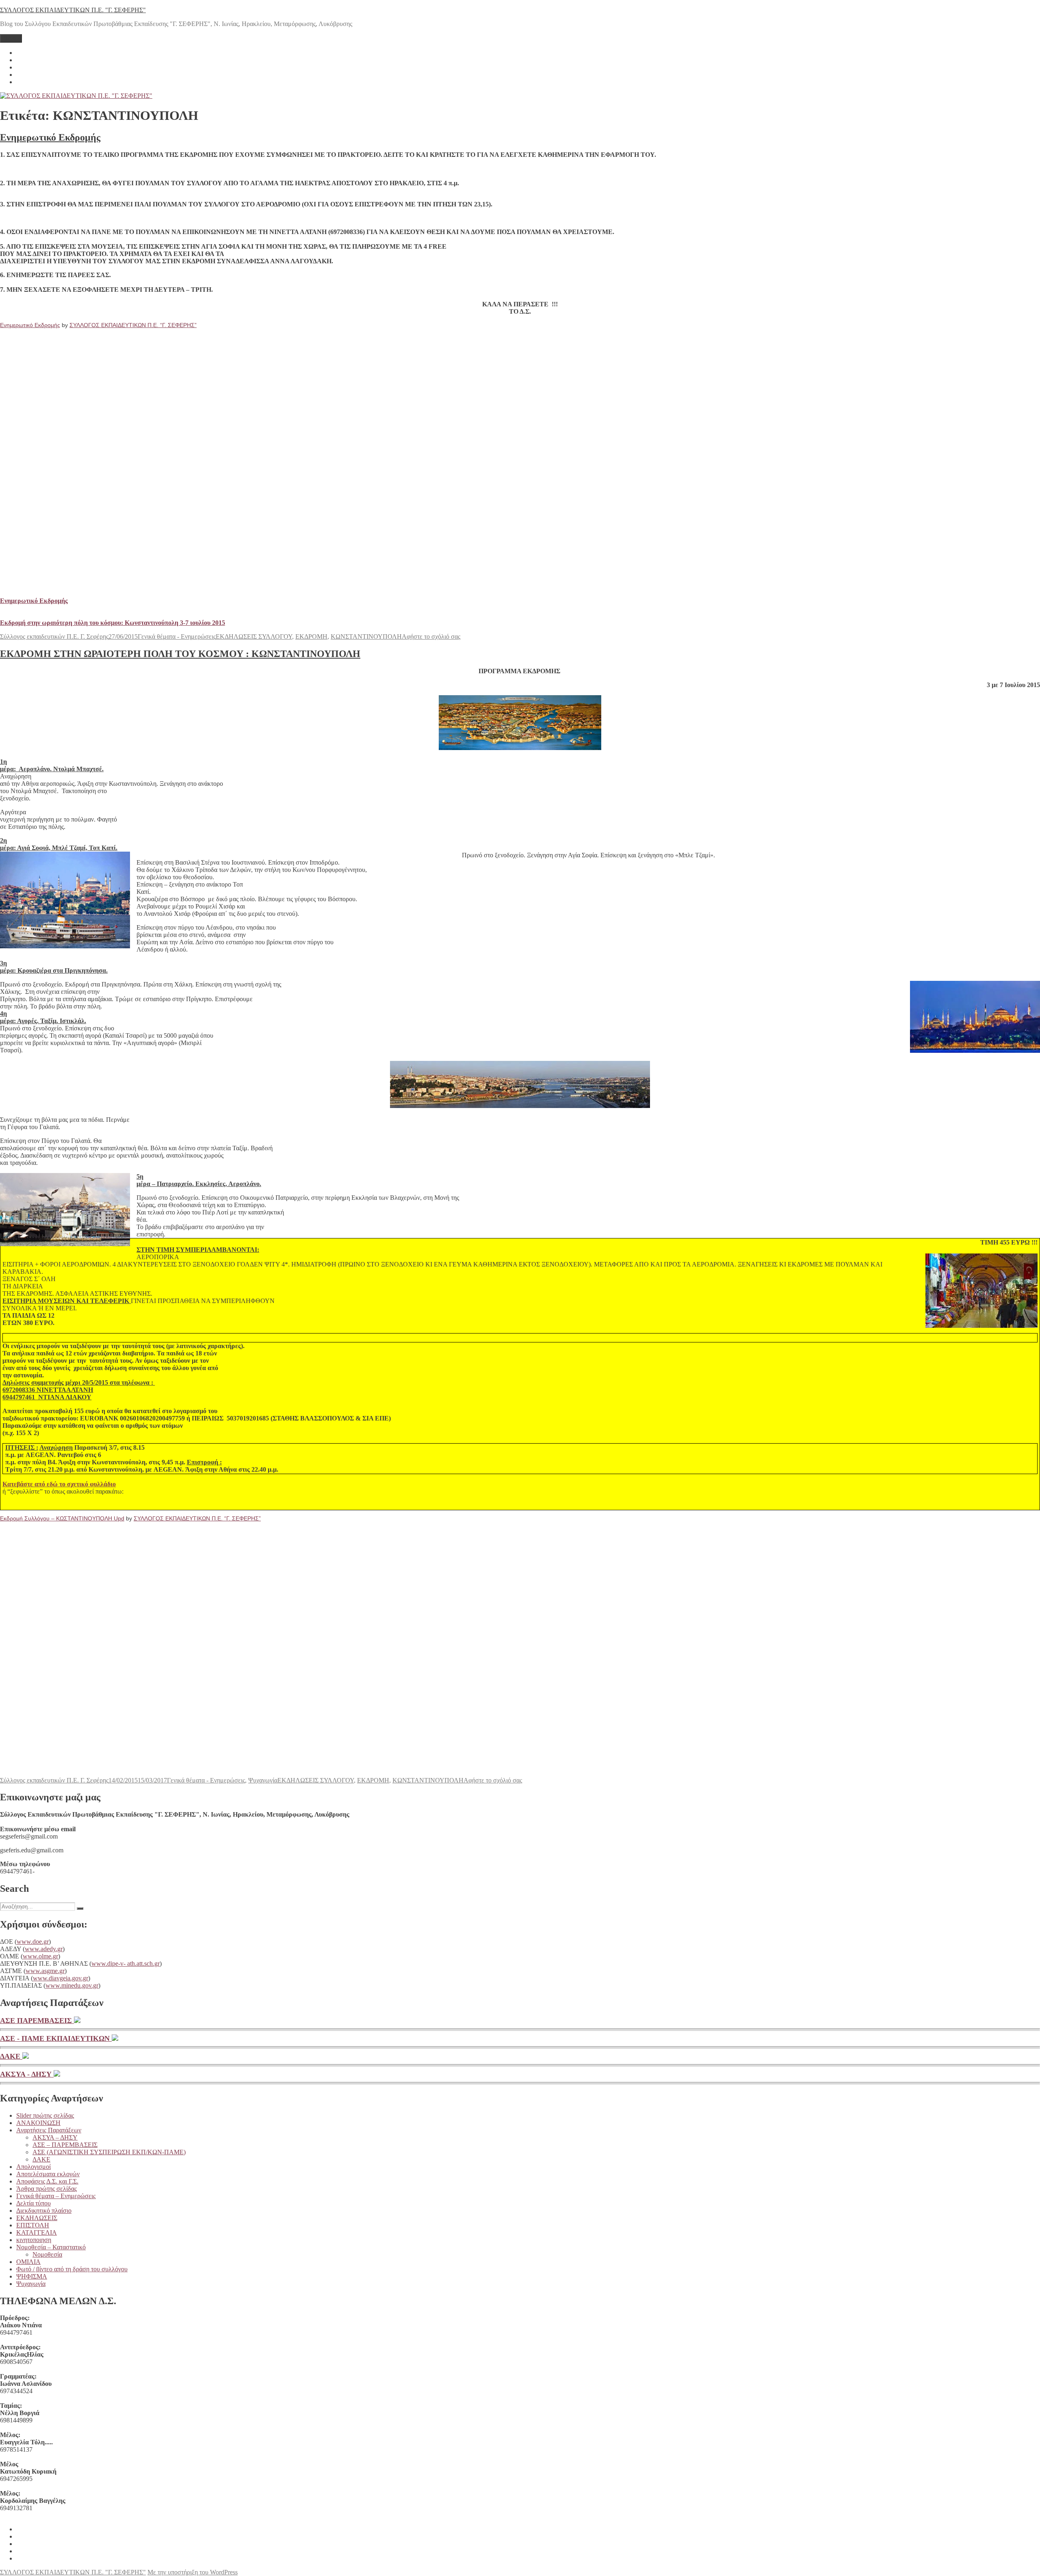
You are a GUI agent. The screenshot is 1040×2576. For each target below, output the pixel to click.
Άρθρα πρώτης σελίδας (47, 2189)
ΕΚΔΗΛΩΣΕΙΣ (37, 2218)
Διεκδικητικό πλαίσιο (44, 2211)
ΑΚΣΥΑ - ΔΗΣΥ (27, 2074)
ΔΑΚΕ (11, 2056)
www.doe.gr (33, 1942)
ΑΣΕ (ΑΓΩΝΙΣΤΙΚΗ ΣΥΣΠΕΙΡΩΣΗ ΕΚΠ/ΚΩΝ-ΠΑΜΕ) (109, 2152)
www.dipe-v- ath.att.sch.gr (126, 1963)
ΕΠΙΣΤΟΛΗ (33, 2225)
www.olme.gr (40, 1956)
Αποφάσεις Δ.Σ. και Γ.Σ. (47, 2181)
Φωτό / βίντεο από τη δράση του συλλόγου (72, 2269)
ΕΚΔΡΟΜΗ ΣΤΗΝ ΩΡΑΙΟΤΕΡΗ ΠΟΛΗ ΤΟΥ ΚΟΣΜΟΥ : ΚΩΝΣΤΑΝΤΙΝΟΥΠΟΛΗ (180, 654)
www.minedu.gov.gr (72, 1985)
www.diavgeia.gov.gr (61, 1978)
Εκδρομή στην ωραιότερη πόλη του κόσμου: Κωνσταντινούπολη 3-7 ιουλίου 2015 (113, 623)
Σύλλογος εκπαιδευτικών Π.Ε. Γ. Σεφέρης (54, 636)
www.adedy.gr (44, 1949)
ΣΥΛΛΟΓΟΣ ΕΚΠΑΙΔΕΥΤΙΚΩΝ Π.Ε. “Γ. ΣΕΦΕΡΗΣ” (133, 325)
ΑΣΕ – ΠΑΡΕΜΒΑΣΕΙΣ (65, 2145)
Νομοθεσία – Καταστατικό (51, 2247)
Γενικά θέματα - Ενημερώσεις (177, 636)
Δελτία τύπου (34, 2203)
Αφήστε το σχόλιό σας (431, 636)
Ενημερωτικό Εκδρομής (50, 137)
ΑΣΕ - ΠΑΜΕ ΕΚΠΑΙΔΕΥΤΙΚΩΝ (56, 2038)
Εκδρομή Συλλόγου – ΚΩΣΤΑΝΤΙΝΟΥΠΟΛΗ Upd (62, 1518)
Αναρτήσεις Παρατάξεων (49, 2130)
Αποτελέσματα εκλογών (48, 2174)
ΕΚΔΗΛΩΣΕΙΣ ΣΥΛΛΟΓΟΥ (254, 636)
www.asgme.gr (45, 1971)
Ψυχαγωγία (263, 1780)
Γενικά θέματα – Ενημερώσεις (56, 2196)
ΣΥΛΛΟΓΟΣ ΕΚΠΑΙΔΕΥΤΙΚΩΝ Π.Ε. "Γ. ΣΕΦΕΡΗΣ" (73, 10)
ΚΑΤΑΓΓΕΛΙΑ (37, 2232)
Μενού (11, 38)
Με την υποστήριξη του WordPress (193, 2572)
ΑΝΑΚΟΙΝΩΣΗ (38, 2123)
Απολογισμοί (34, 2167)
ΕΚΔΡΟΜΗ (311, 636)
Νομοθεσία (47, 2254)
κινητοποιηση (34, 2240)
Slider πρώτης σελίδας (45, 2115)
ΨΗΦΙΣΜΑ (32, 2276)
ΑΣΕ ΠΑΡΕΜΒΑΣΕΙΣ (37, 2021)
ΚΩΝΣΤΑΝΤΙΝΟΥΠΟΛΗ (366, 636)
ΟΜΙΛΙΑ (28, 2262)
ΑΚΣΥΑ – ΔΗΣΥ (55, 2137)
